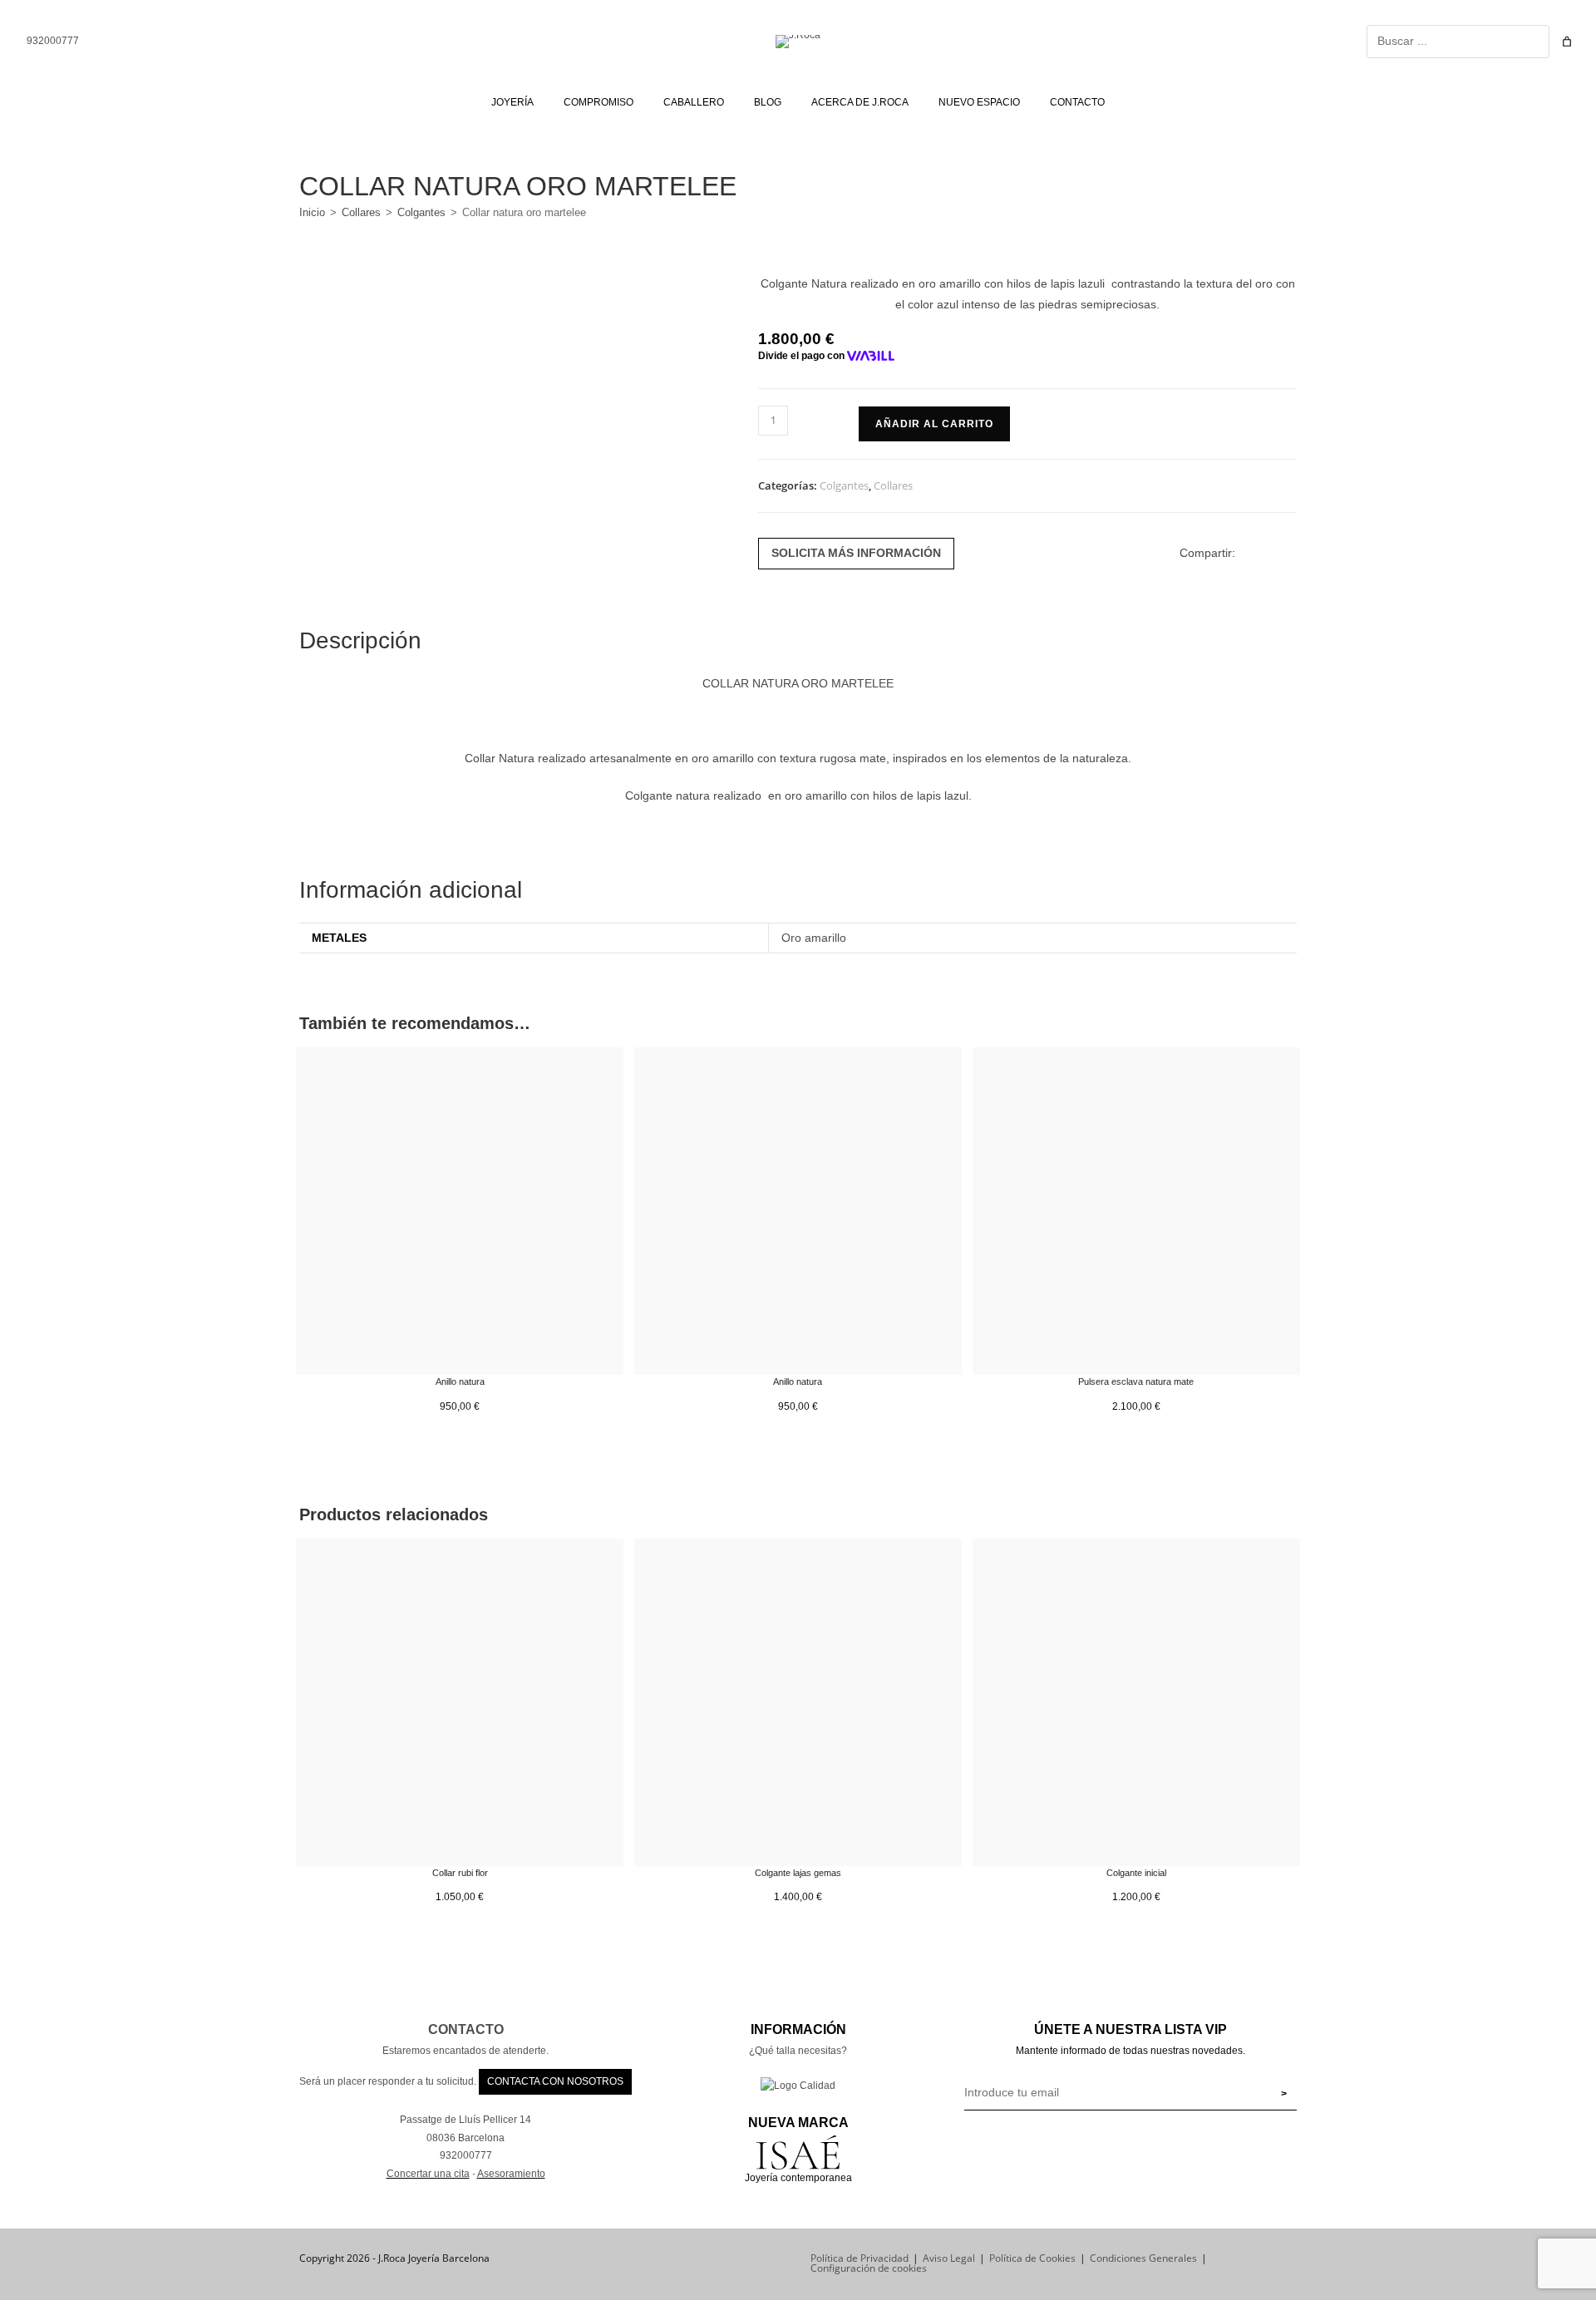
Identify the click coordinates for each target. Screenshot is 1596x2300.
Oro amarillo (814, 938)
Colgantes (421, 212)
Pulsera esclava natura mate (1136, 1381)
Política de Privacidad (860, 2258)
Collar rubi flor (460, 1873)
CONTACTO (466, 2029)
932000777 (52, 41)
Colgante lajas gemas (798, 1873)
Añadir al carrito (934, 424)
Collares (361, 212)
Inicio (312, 212)
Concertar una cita (428, 2174)
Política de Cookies (1032, 2258)
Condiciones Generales (1143, 2258)
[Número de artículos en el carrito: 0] (1567, 42)
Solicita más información (856, 553)
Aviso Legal (949, 2258)
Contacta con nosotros (555, 2081)
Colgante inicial (1136, 1873)
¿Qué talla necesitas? (798, 2051)
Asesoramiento (511, 2174)
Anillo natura (460, 1381)
